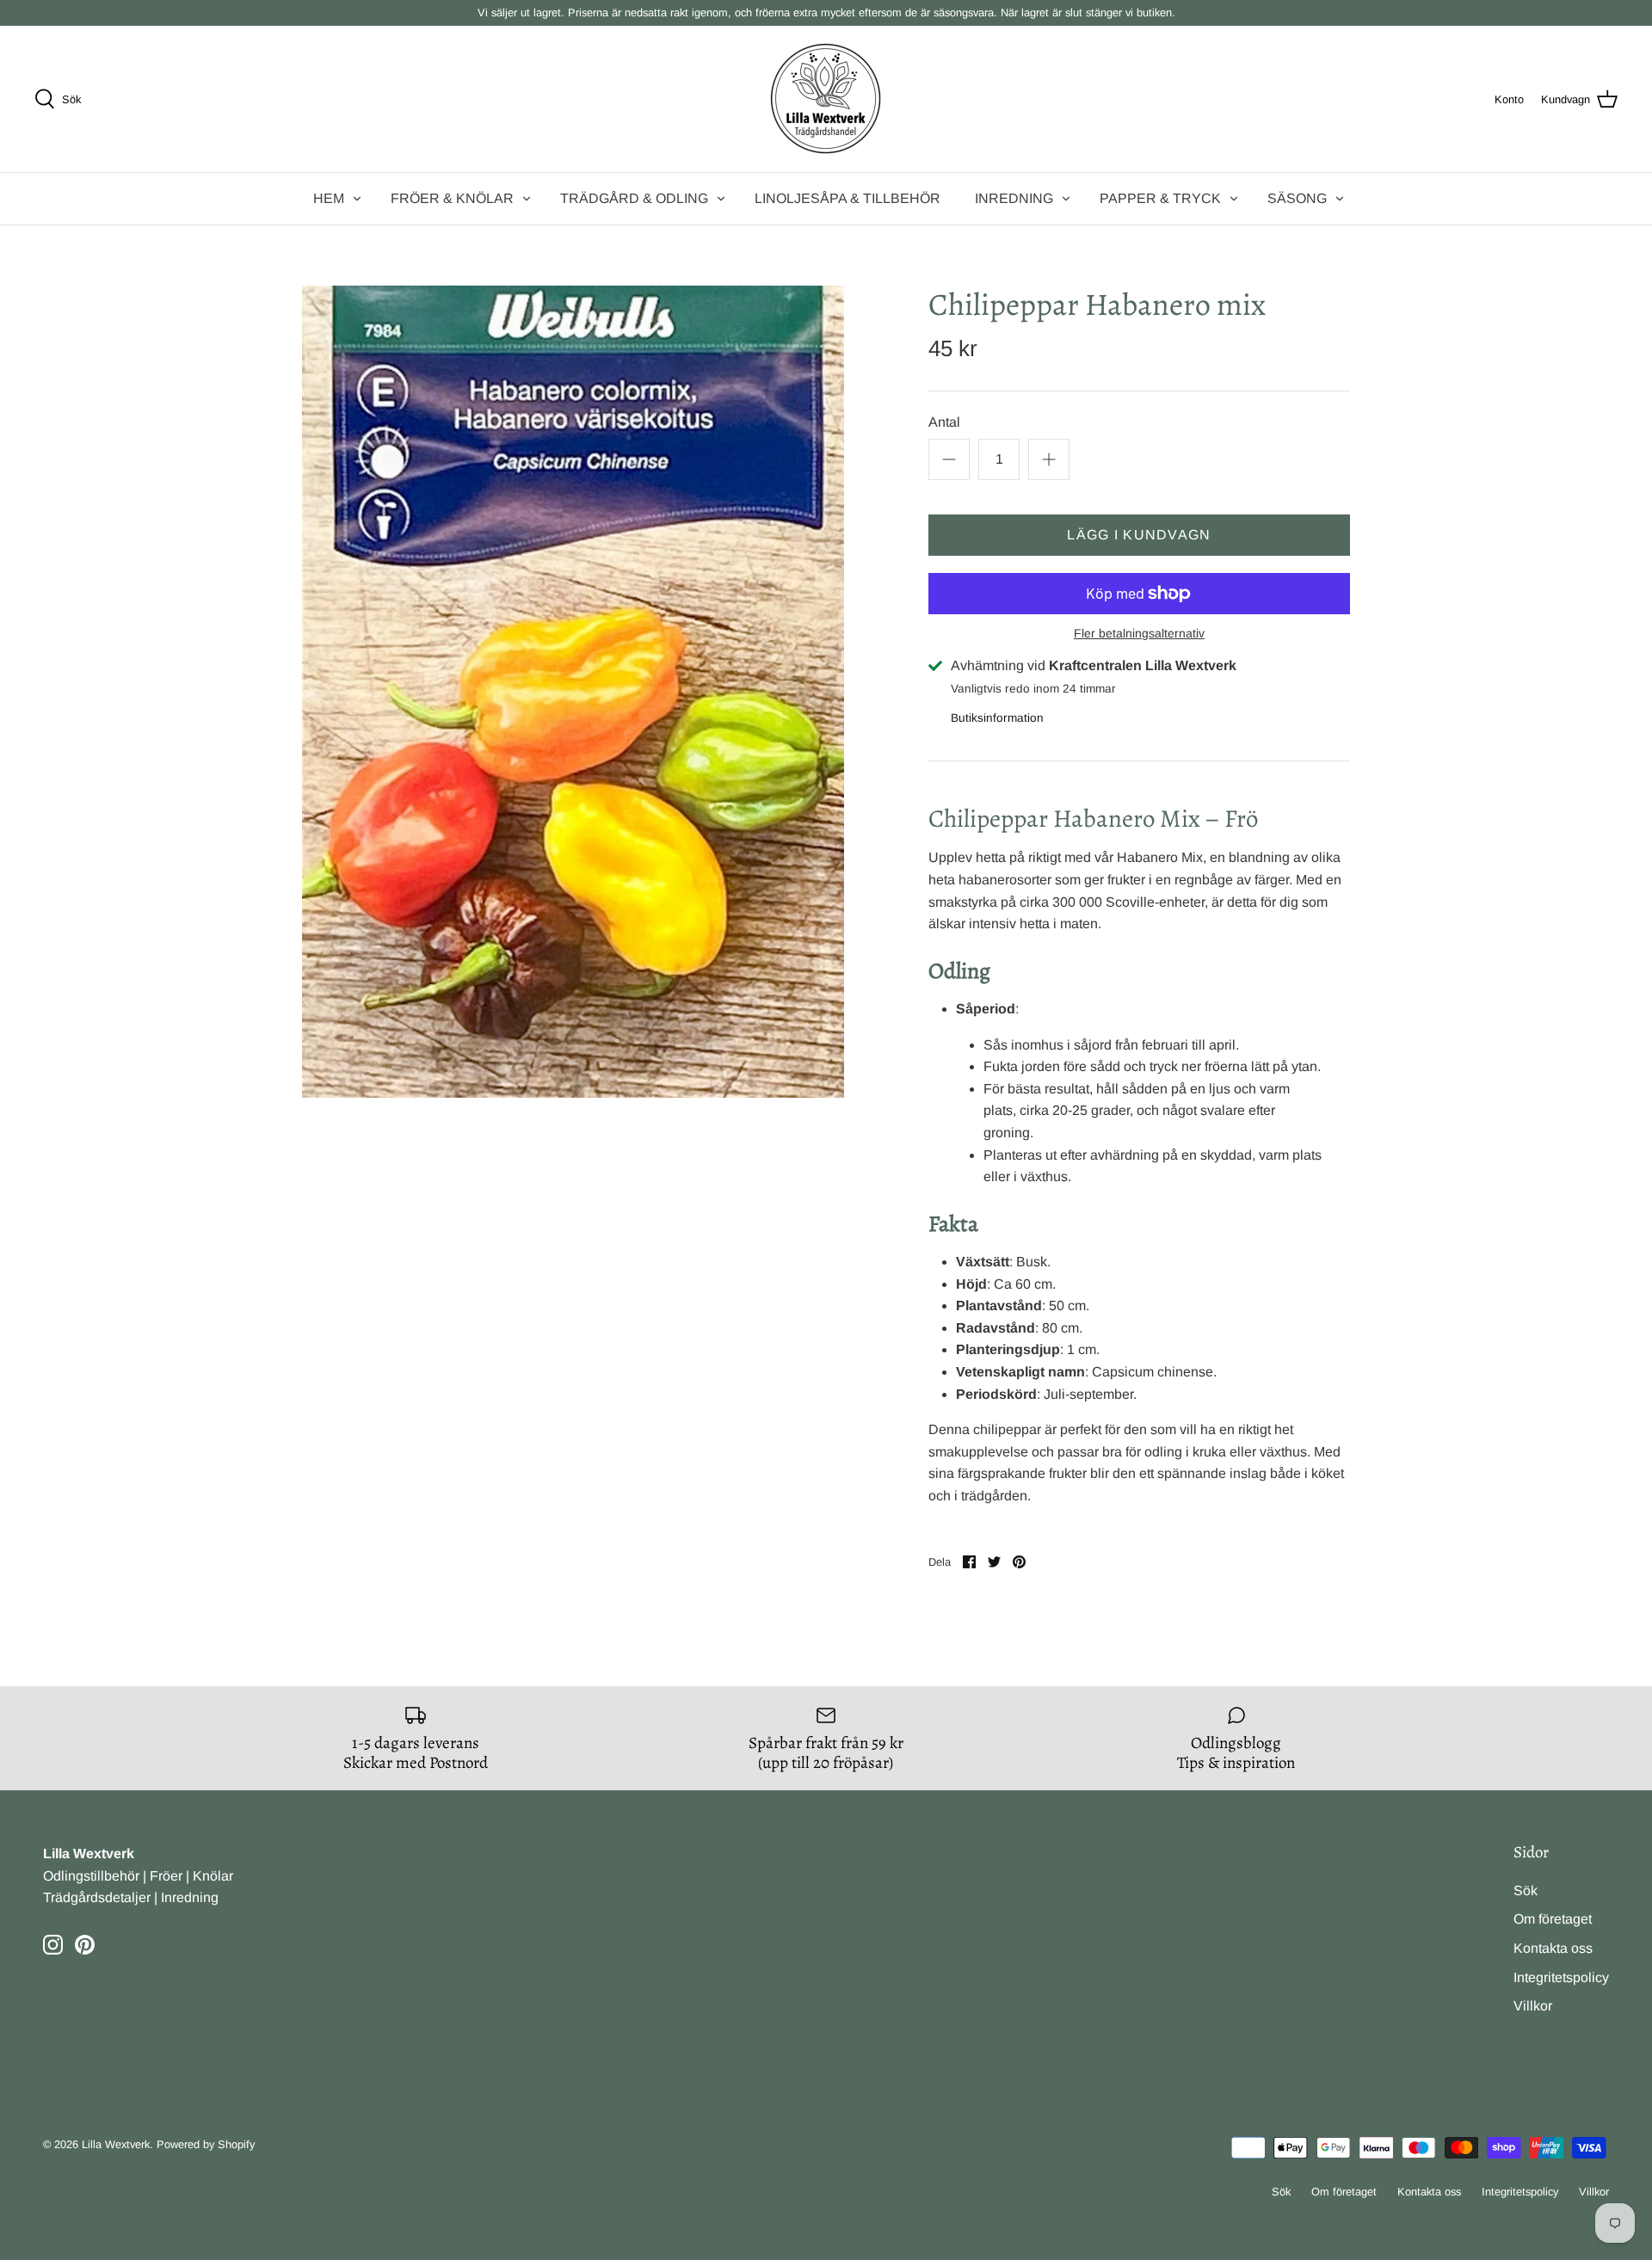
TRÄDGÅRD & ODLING (634, 198)
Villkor (1533, 2006)
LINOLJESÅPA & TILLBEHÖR (848, 198)
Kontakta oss (1553, 1948)
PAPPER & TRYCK (1160, 198)
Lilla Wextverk (116, 2144)
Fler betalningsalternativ (1139, 633)
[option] (573, 692)
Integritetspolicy (1561, 1977)
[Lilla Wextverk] (826, 99)
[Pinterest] (85, 1945)
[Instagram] (53, 1945)
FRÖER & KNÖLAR (452, 198)
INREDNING (1014, 198)
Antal (944, 422)
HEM (329, 198)
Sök (1526, 1891)
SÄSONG (1297, 198)
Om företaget (1553, 1919)
